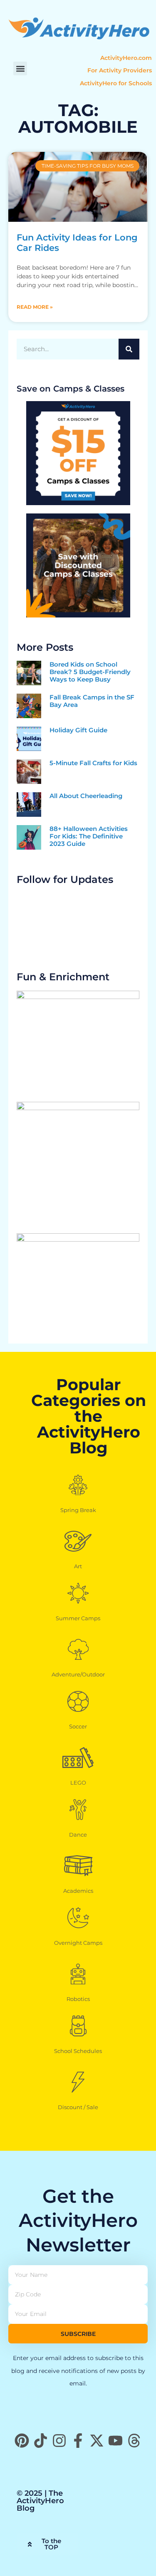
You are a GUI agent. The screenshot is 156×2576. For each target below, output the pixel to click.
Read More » (35, 307)
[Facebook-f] (78, 2441)
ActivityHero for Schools (116, 83)
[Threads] (134, 2441)
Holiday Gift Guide (78, 730)
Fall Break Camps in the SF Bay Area (92, 701)
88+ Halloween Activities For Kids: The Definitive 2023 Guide (89, 836)
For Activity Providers (120, 70)
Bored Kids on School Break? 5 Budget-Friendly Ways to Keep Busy (90, 672)
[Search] (129, 349)
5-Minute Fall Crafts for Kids (93, 763)
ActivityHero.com (126, 58)
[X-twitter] (97, 2441)
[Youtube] (115, 2441)
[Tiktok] (41, 2441)
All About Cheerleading (86, 796)
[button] (20, 68)
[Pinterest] (22, 2441)
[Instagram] (59, 2441)
